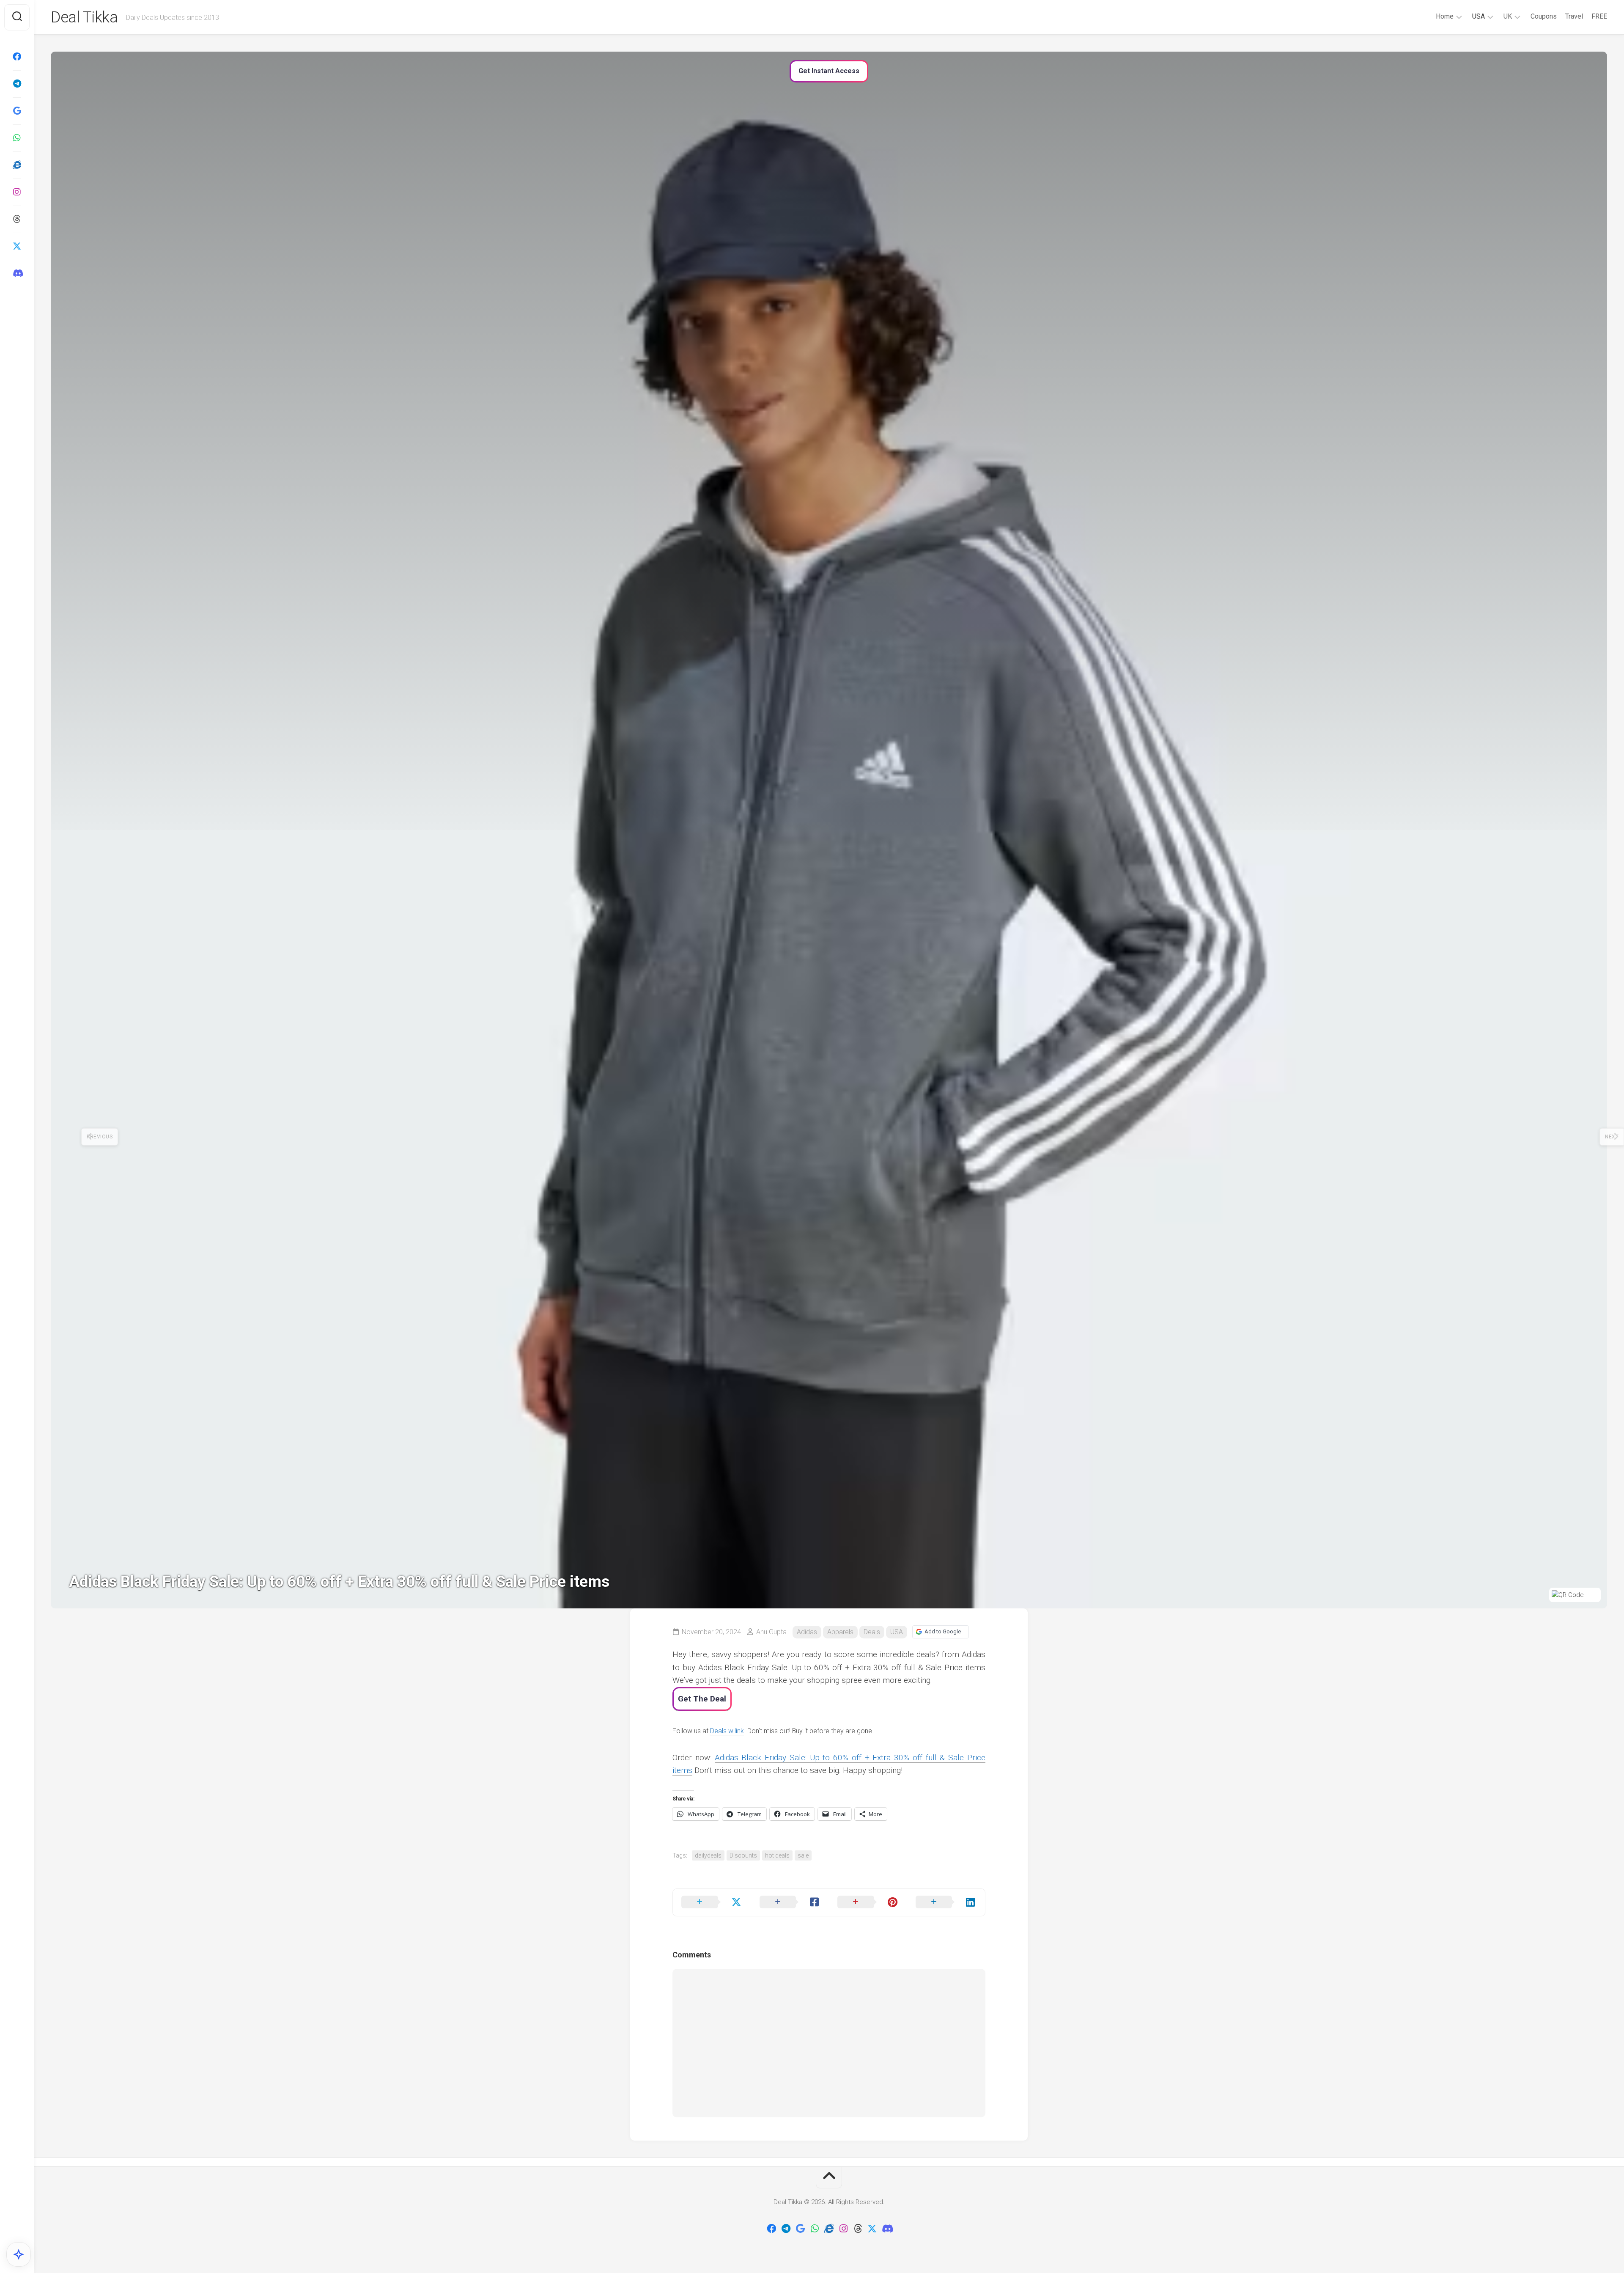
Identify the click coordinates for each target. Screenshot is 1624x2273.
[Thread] (17, 219)
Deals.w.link (727, 1731)
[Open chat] (19, 2254)
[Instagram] (17, 192)
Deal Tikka (84, 17)
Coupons (1544, 16)
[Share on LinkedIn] (946, 1902)
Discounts (743, 1855)
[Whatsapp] (17, 138)
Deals (872, 1632)
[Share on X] (712, 1902)
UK (1508, 16)
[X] (17, 246)
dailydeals (708, 1855)
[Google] (17, 111)
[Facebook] (17, 57)
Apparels (840, 1632)
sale (803, 1855)
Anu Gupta (771, 1632)
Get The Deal (702, 1699)
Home (1445, 16)
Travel (1574, 16)
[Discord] (17, 273)
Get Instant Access (829, 71)
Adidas (807, 1632)
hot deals (777, 1855)
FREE (1599, 16)
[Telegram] (17, 84)
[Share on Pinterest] (868, 1902)
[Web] (17, 165)
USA (1479, 16)
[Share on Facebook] (790, 1902)
